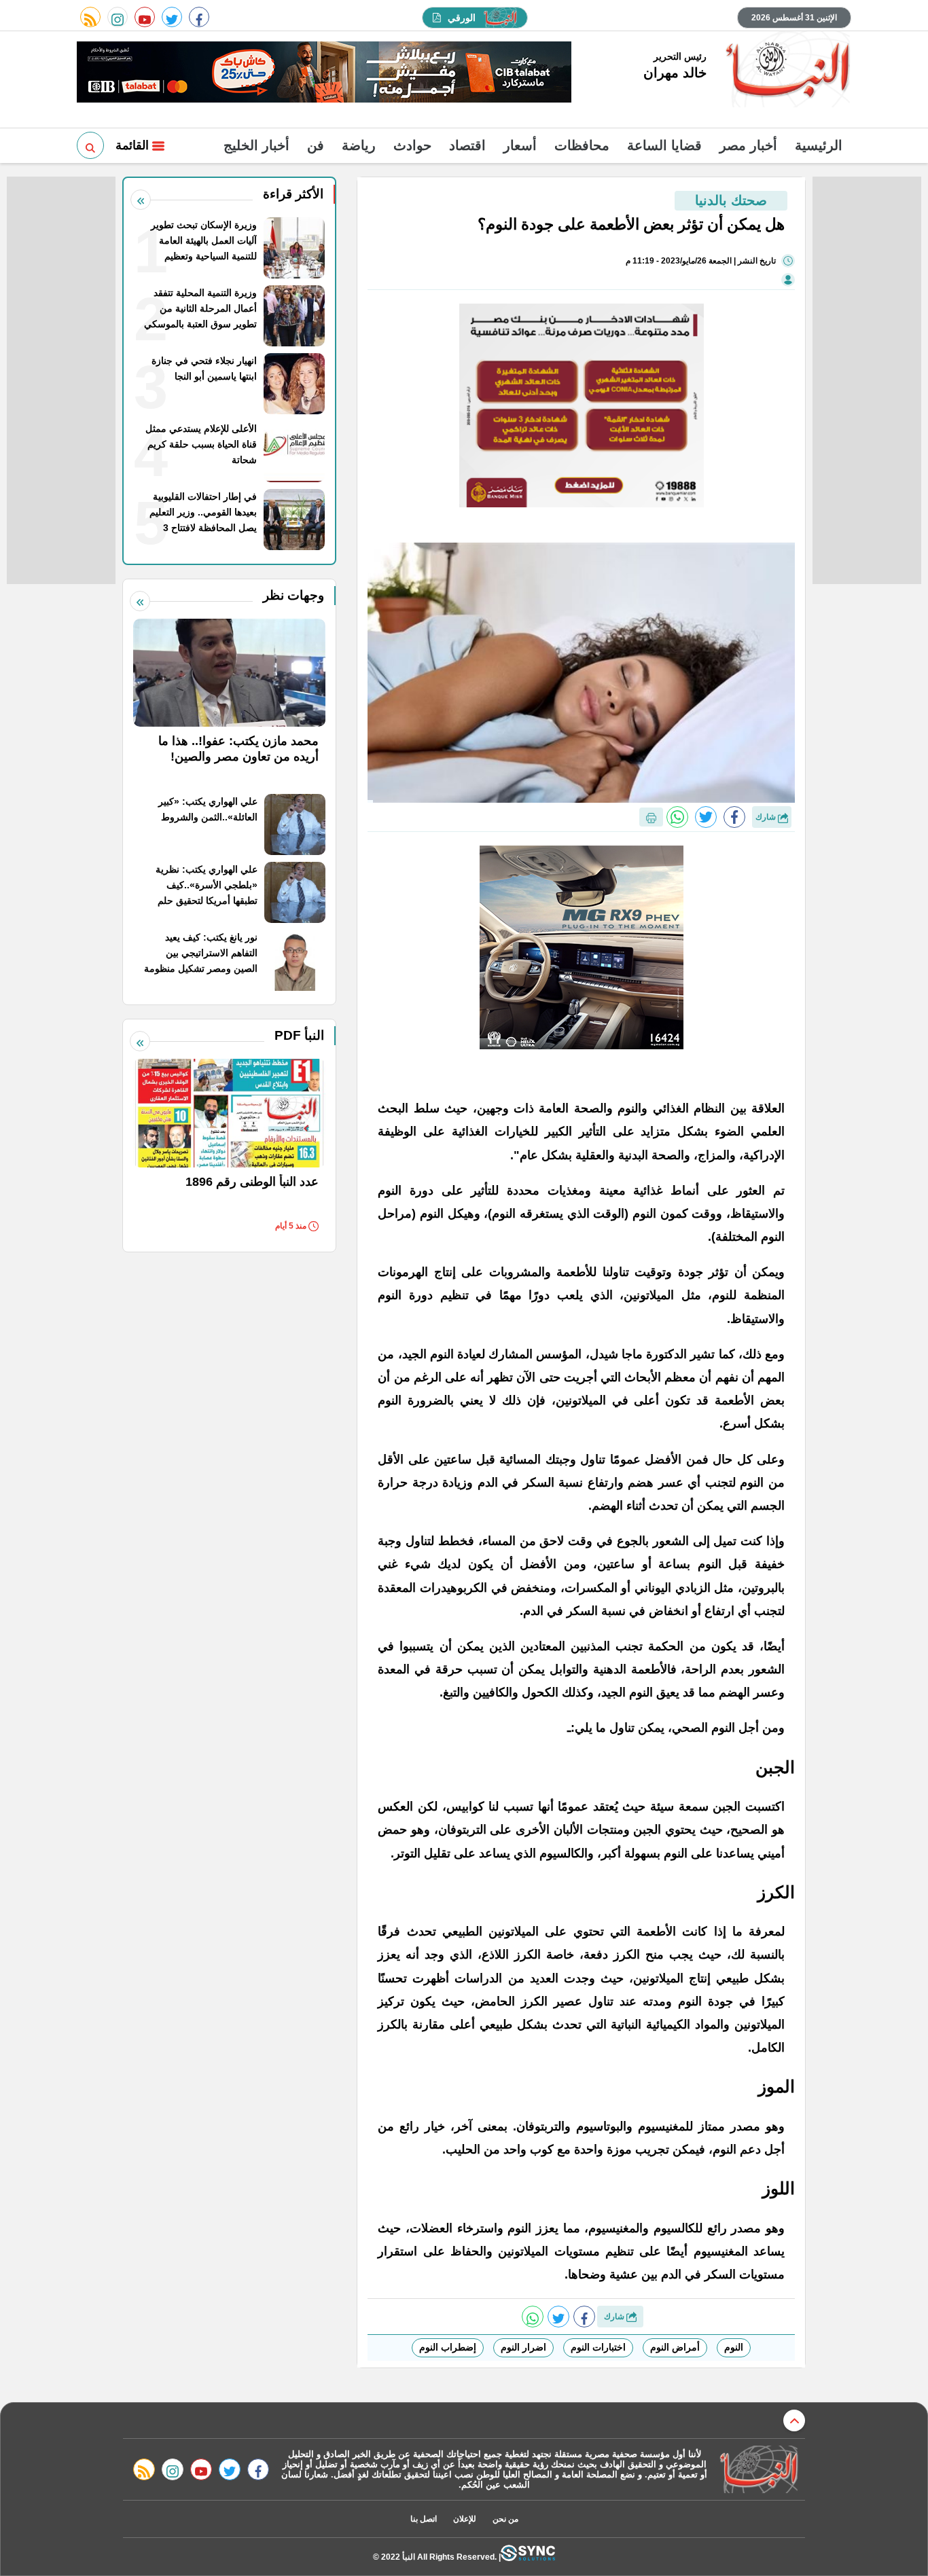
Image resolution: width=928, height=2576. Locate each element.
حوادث (412, 145)
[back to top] (794, 2420)
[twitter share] (706, 817)
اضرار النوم (523, 2347)
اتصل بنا (424, 2519)
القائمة (134, 145)
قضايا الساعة (664, 145)
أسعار (520, 145)
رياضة (359, 145)
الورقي (462, 18)
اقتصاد (467, 145)
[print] (651, 817)
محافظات (582, 145)
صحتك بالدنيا (731, 200)
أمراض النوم (675, 2347)
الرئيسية (819, 145)
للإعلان (465, 2519)
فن (316, 145)
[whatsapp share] (677, 817)
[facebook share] (734, 817)
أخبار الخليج (256, 145)
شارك (767, 817)
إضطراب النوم (448, 2347)
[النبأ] (786, 71)
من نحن (505, 2519)
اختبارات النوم (598, 2347)
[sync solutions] (528, 2557)
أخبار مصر (748, 145)
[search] (90, 145)
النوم (734, 2347)
